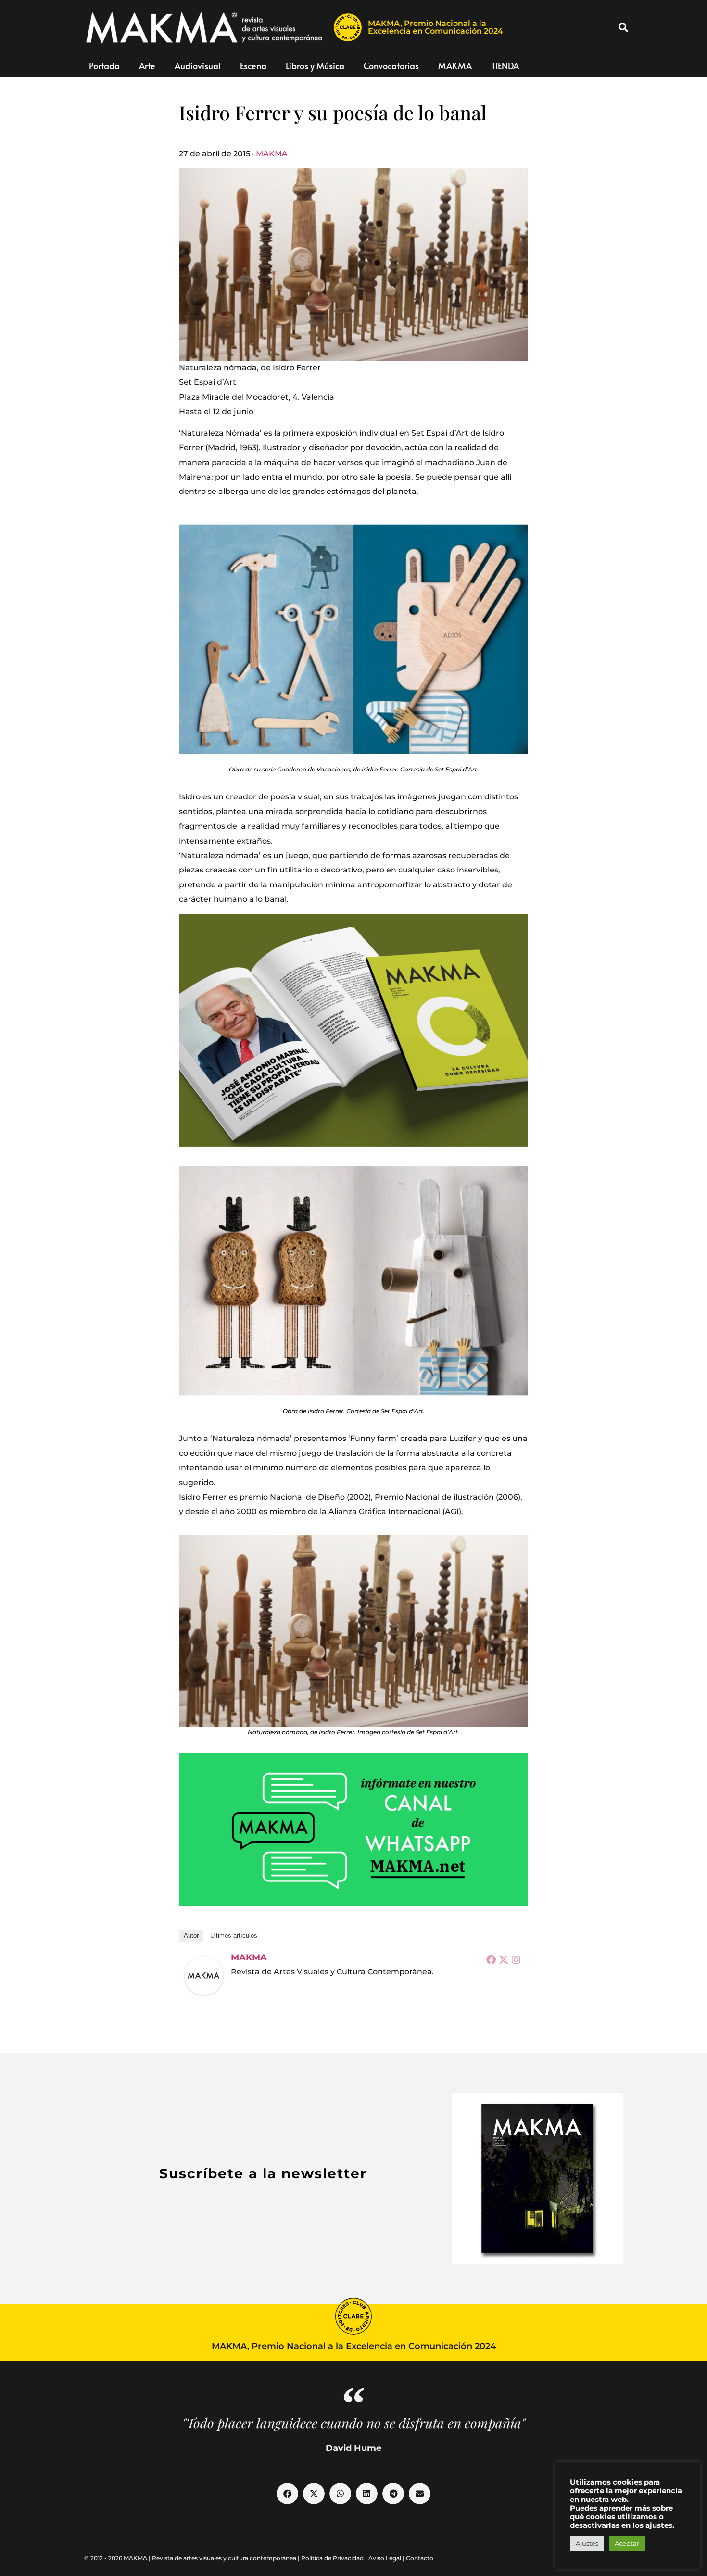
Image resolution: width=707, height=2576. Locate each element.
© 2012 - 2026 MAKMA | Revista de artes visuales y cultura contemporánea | (193, 2558)
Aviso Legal (385, 2558)
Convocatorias (391, 66)
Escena (253, 66)
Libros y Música (315, 66)
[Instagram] (516, 1959)
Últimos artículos (234, 1936)
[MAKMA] (204, 1976)
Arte (147, 66)
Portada (104, 66)
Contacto (420, 2558)
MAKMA (455, 66)
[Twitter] (504, 1959)
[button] (623, 27)
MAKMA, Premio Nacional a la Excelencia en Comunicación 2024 (436, 27)
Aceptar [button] (627, 2543)
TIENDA (505, 66)
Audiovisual (198, 66)
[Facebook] (491, 1959)
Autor (191, 1936)
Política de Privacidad (332, 2558)
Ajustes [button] (587, 2543)
